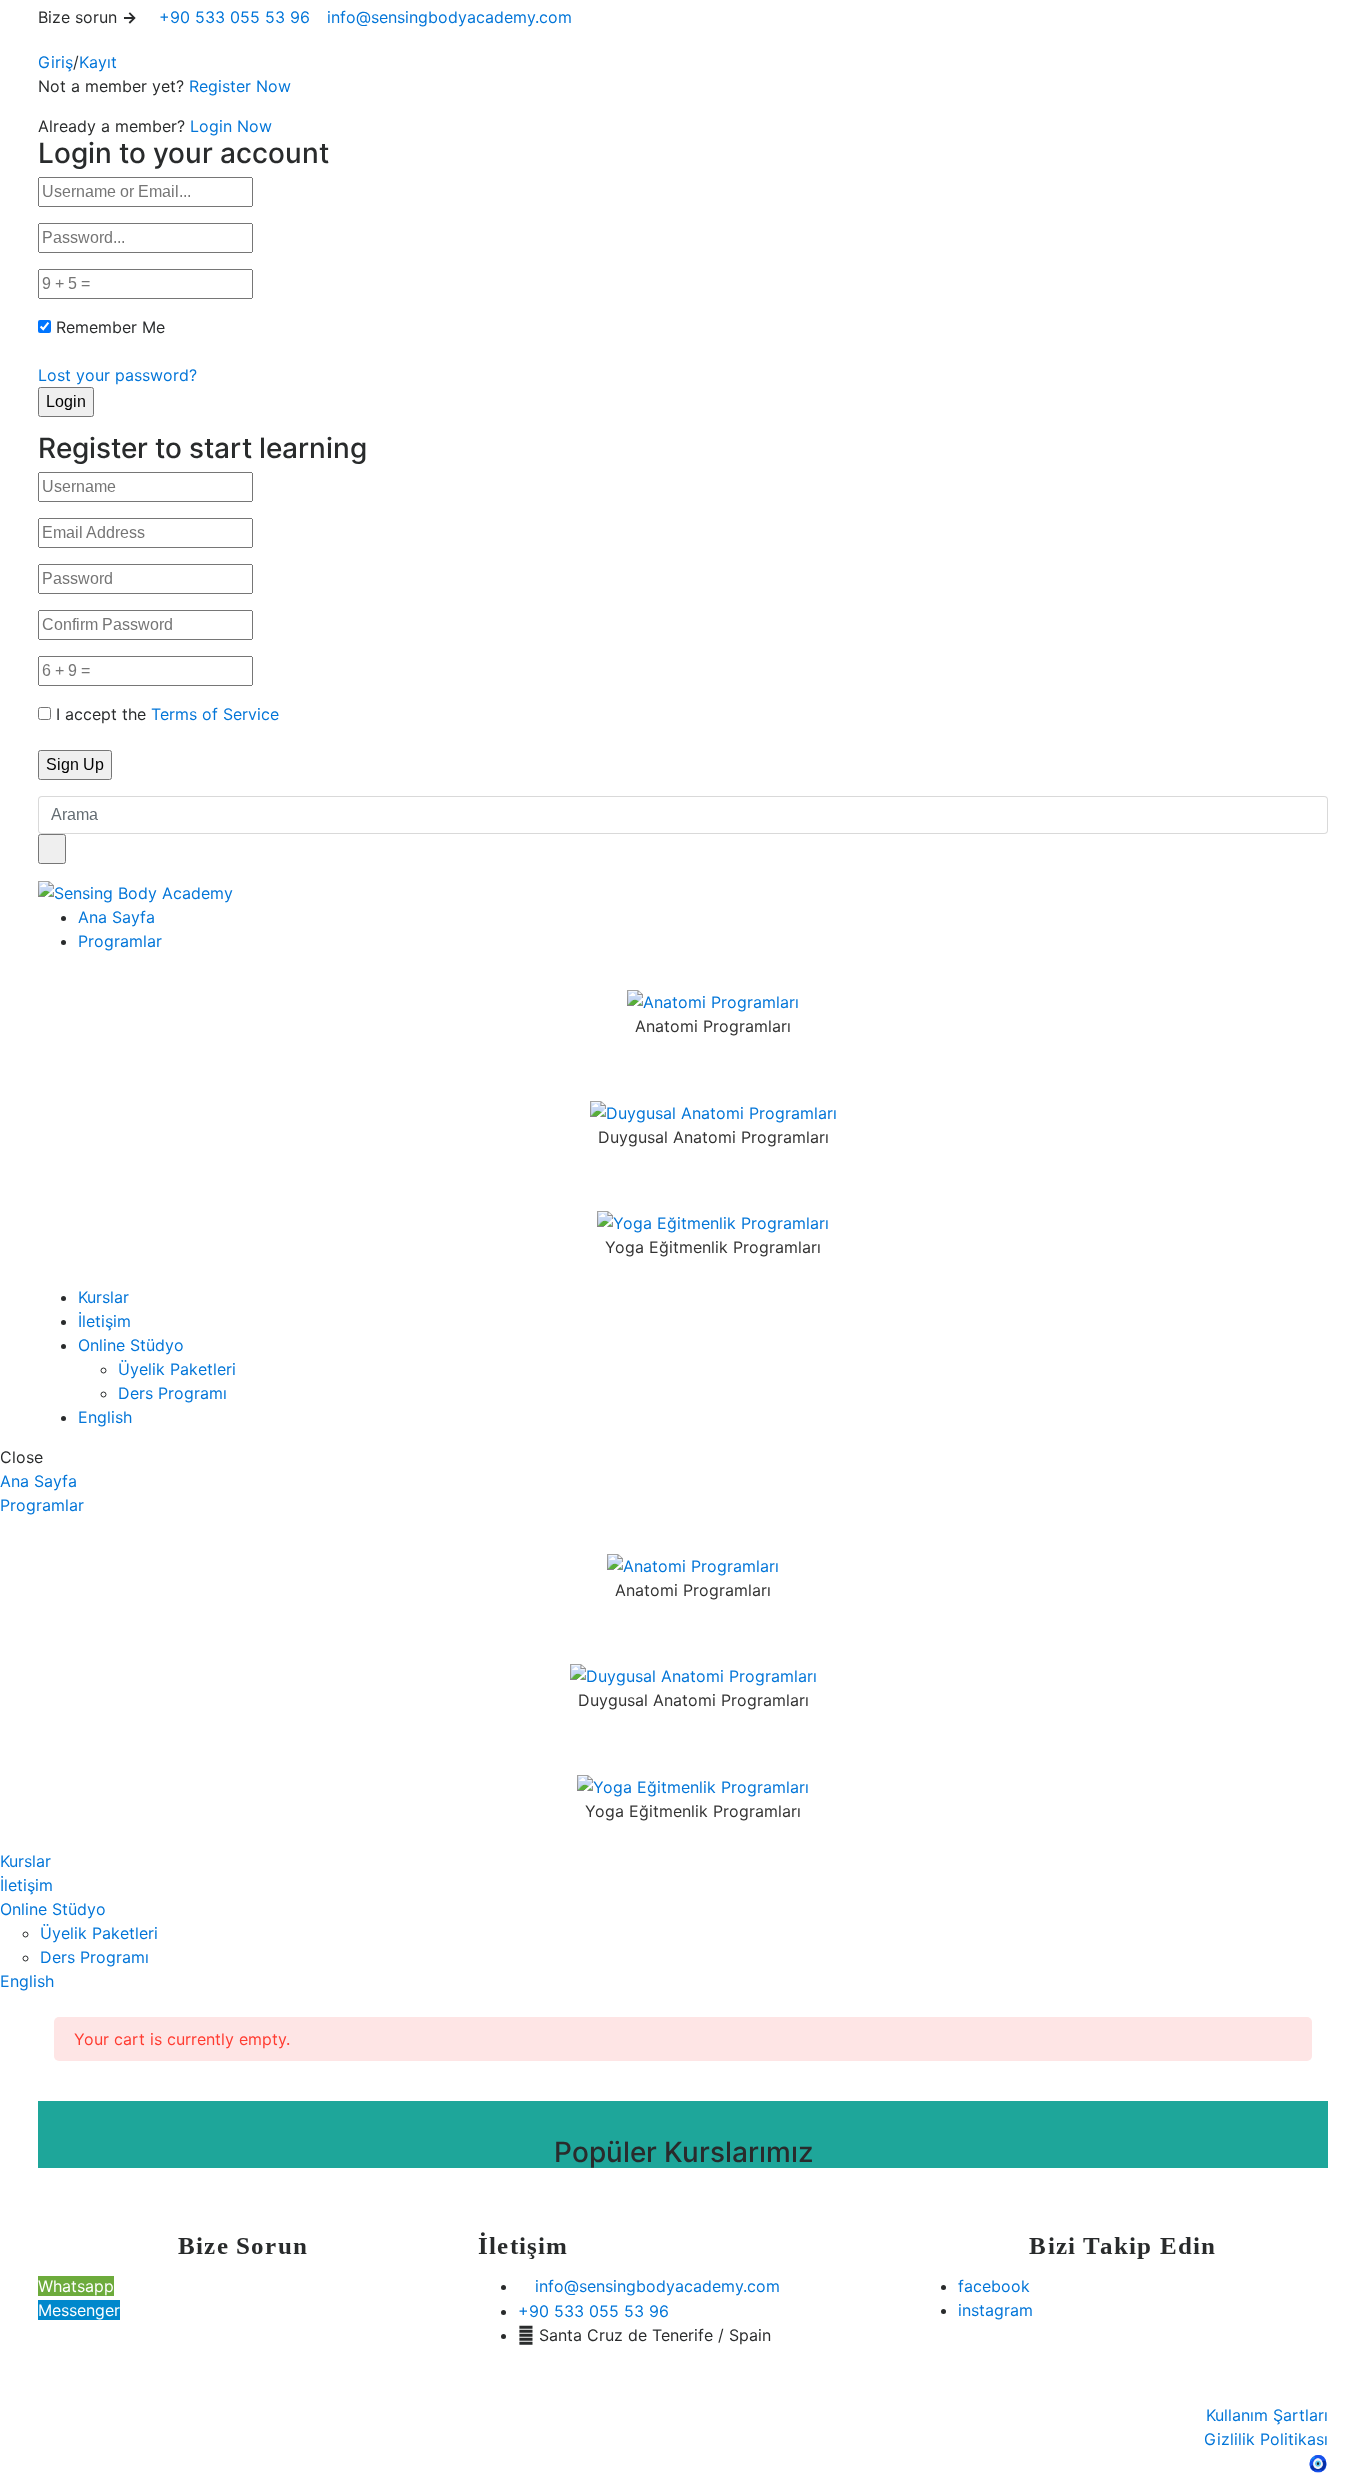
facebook (994, 2286)
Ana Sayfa (116, 917)
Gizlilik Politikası (1266, 2439)
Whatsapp (76, 2286)
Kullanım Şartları (1267, 2415)
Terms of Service (215, 714)
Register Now (240, 86)
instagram (995, 2310)
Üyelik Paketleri (177, 1369)
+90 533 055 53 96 (232, 17)
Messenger (79, 2310)
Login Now (231, 126)
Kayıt (98, 62)
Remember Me (110, 327)
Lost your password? (117, 375)
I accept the (167, 714)
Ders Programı (172, 1393)
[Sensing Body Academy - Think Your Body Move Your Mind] (135, 892)
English (105, 1417)
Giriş (55, 62)
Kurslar (103, 1297)
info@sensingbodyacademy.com (449, 17)
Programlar (120, 941)
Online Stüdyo (131, 1345)
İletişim (104, 1321)
